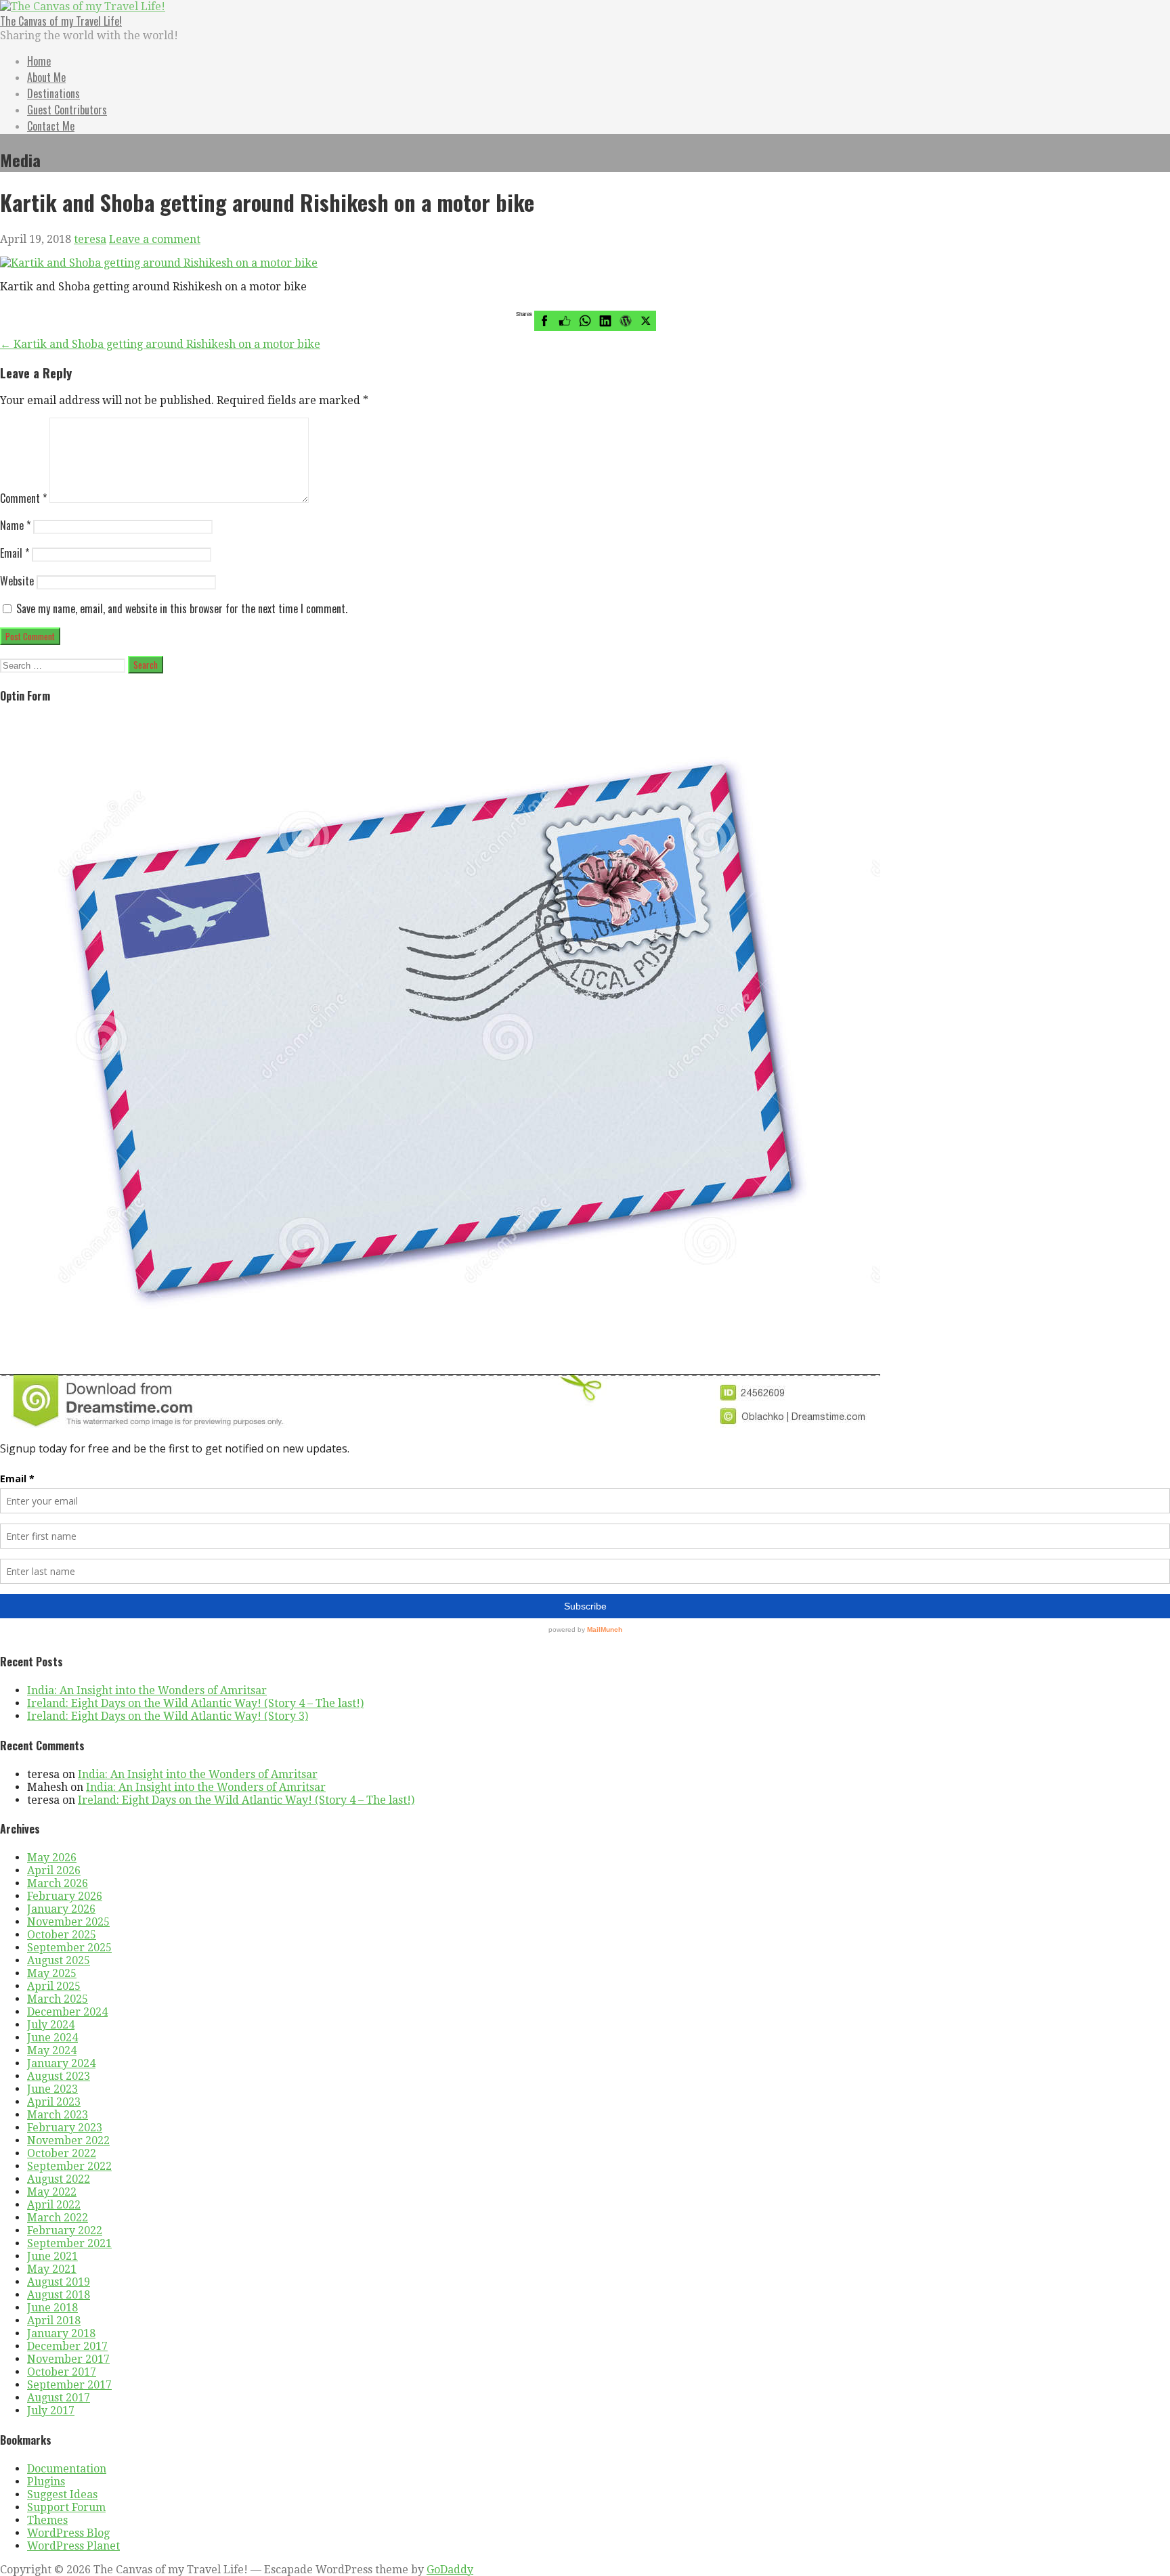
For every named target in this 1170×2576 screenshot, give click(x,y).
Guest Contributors (67, 110)
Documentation (67, 2469)
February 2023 (65, 2128)
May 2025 (52, 1973)
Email (15, 553)
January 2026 (61, 1909)
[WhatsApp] (585, 321)
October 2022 (62, 2153)
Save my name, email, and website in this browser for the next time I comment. (182, 608)
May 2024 (52, 2050)
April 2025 (54, 1986)
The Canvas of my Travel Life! (61, 21)
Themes (47, 2520)
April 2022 (54, 2205)
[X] (646, 321)
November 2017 (68, 2359)
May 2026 (52, 1858)
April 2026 (54, 1870)
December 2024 (67, 2012)
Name (15, 525)
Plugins (46, 2482)
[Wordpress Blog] (626, 321)
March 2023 (58, 2115)
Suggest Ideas (62, 2494)
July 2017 (51, 2411)
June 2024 (52, 2038)
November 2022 (68, 2140)
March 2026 (58, 1883)
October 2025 (62, 1935)
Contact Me (51, 126)
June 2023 (52, 2089)
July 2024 (51, 2025)
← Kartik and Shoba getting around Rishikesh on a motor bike (160, 344)
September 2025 (69, 1948)
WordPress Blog (68, 2533)
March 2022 (58, 2218)
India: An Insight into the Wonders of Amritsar (147, 1690)
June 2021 (52, 2256)
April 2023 (54, 2102)
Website (17, 581)
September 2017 (69, 2385)
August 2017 (59, 2398)
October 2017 (62, 2372)
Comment (23, 498)
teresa (90, 239)
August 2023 (59, 2076)
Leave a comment (155, 239)
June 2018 (52, 2308)
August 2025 (59, 1960)
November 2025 (68, 1922)
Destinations (53, 93)
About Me (46, 77)
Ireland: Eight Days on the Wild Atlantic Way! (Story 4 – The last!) (195, 1703)
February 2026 (65, 1896)
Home (39, 61)
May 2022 (52, 2192)
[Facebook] (544, 321)
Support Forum (66, 2507)
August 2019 (59, 2282)
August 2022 (59, 2179)
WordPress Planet (73, 2546)
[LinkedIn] (605, 321)
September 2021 (69, 2243)
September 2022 (69, 2166)
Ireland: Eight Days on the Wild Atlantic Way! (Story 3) (168, 1716)
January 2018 (61, 2333)
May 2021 (52, 2269)
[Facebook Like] (565, 321)
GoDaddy (450, 2570)
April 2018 (54, 2320)
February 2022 (65, 2230)
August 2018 (59, 2295)
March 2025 (58, 1999)
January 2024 (61, 2063)
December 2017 (67, 2346)
